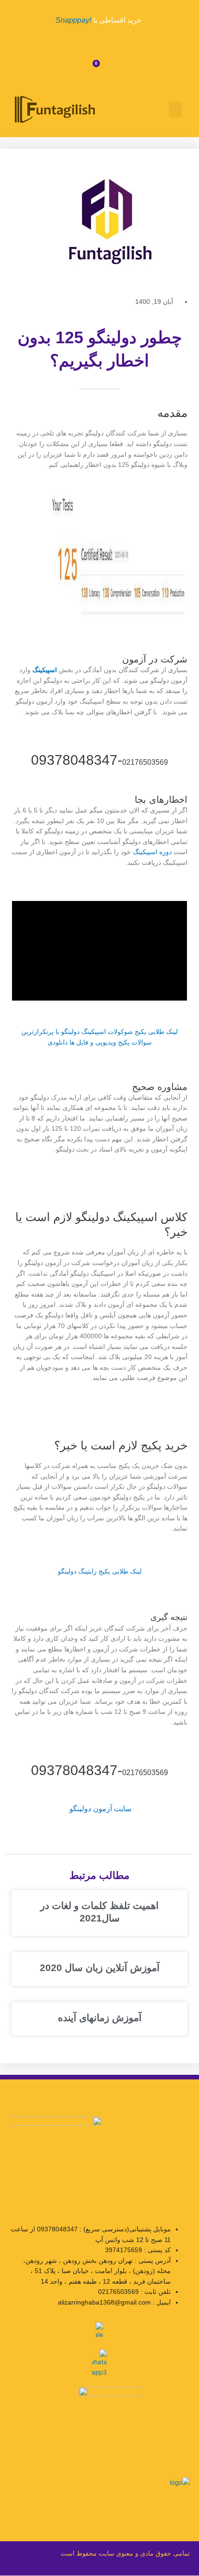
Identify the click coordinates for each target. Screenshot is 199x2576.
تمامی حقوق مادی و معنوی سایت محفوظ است (125, 2554)
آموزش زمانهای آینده (100, 2018)
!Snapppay (73, 20)
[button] (175, 110)
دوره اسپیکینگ (152, 852)
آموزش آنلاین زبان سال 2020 (100, 1968)
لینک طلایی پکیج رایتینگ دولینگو (100, 1571)
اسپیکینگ (45, 670)
